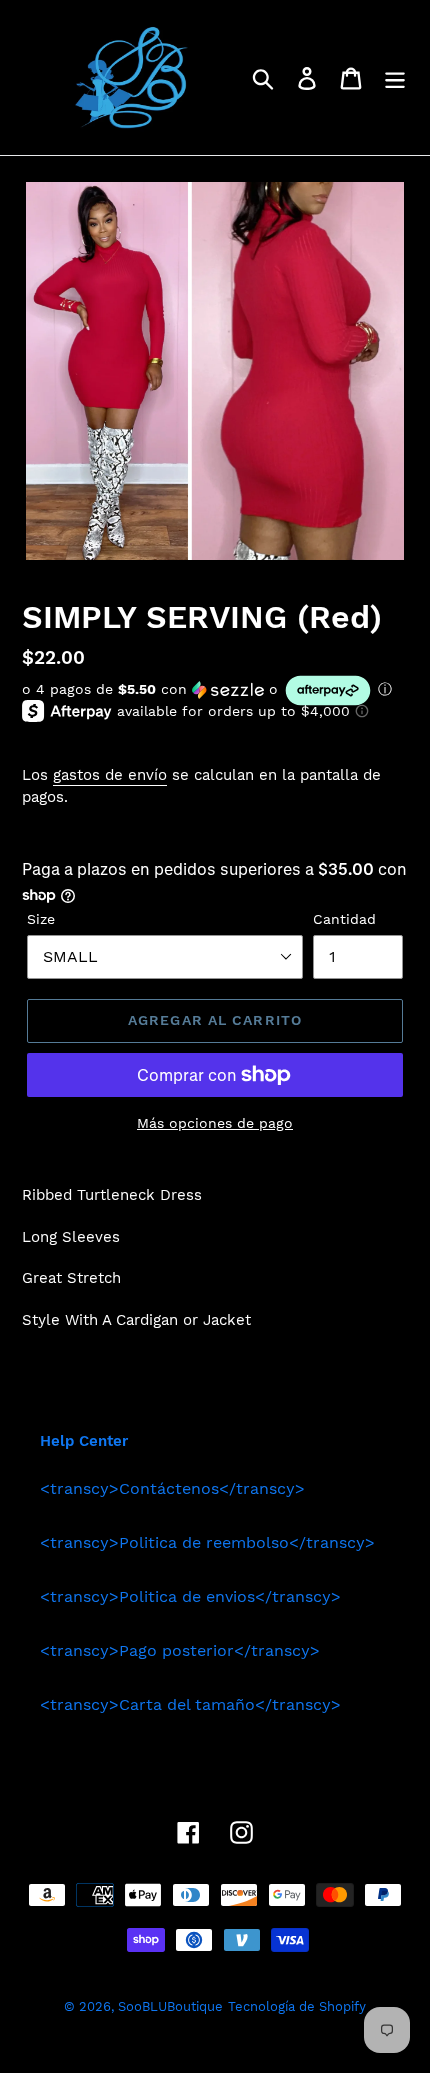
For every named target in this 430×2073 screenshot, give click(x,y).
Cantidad (344, 919)
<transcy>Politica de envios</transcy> (190, 1596)
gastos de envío (110, 775)
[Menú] (395, 77)
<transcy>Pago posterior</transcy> (180, 1650)
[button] (215, 690)
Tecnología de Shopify (297, 2006)
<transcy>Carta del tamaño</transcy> (190, 1704)
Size (41, 919)
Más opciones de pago (215, 1123)
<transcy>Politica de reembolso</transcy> (207, 1542)
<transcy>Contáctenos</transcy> (172, 1488)
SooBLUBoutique (170, 2006)
